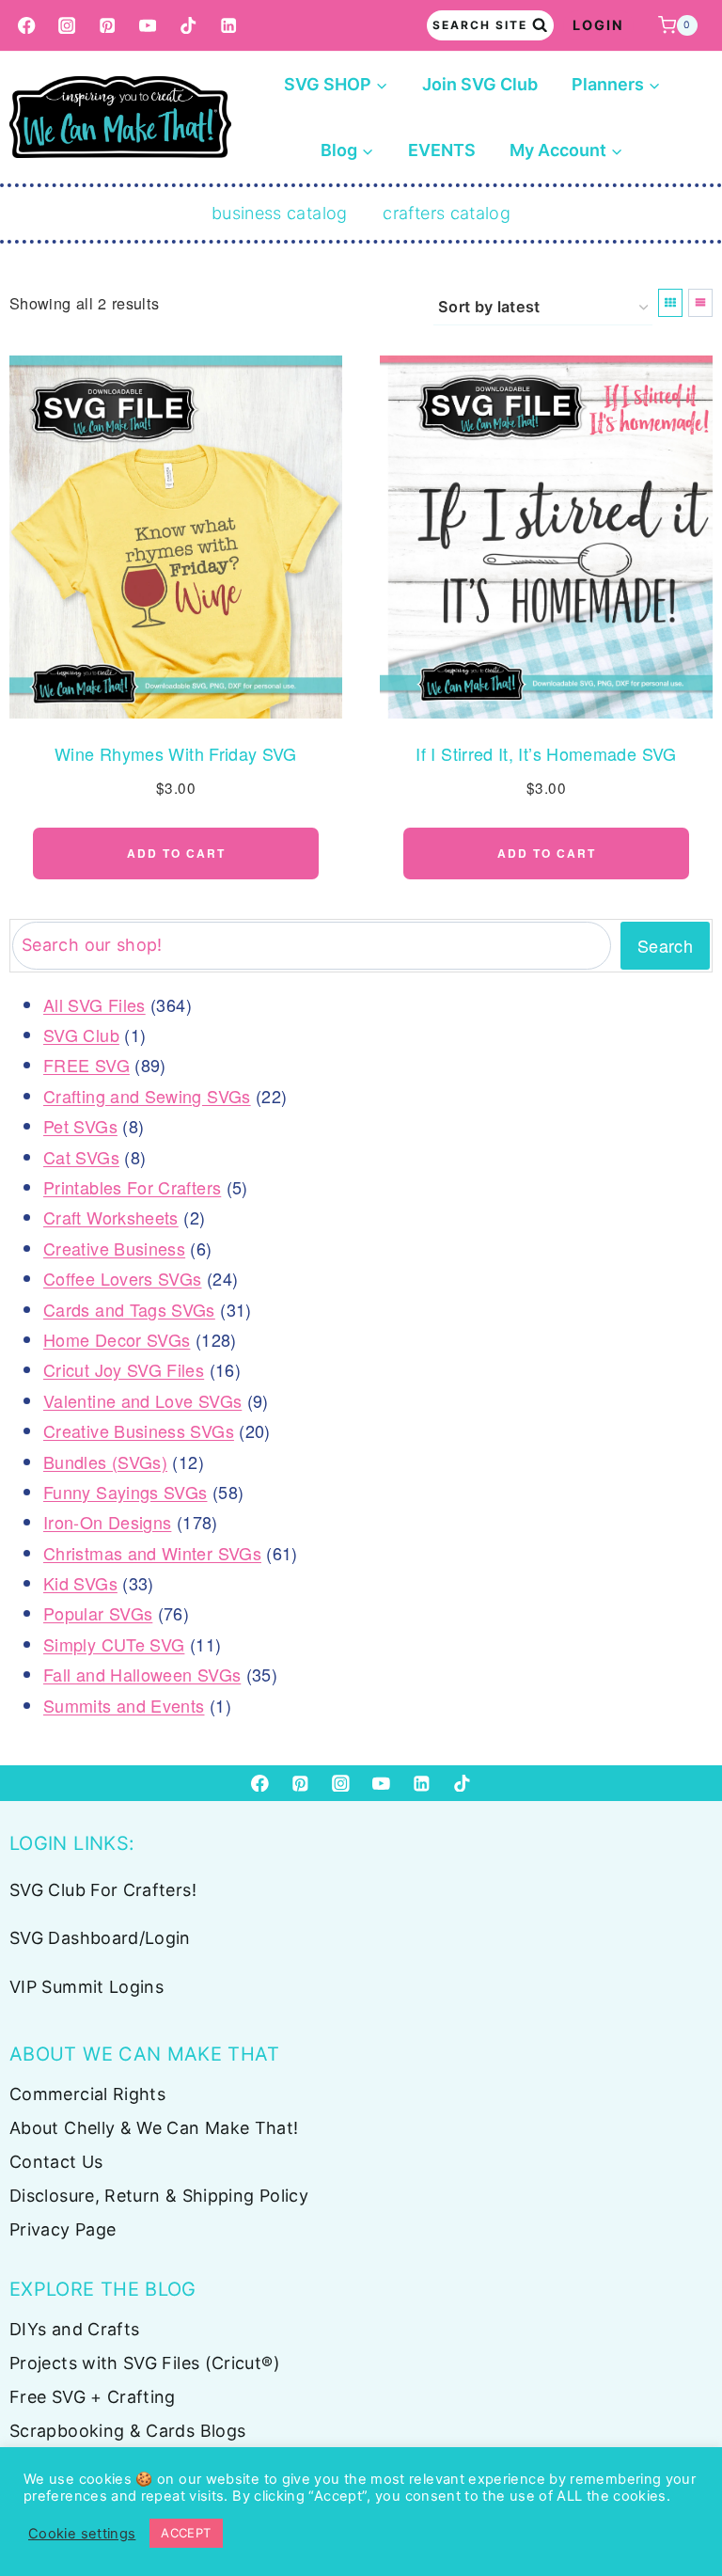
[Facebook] (27, 26)
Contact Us (56, 2162)
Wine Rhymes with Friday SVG (176, 753)
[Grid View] (670, 303)
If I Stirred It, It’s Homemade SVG (546, 753)
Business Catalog (280, 213)
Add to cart (176, 853)
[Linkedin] (229, 26)
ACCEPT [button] (186, 2533)
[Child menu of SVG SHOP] (336, 85)
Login (598, 25)
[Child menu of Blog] (347, 150)
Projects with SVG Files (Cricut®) (145, 2363)
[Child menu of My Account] (566, 150)
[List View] (700, 303)
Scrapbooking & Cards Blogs (127, 2431)
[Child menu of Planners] (616, 85)
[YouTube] (148, 26)
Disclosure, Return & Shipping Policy (159, 2196)
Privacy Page (63, 2229)
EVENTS (442, 150)
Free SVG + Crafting (93, 2397)
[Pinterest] (108, 26)
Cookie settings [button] (82, 2534)
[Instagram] (67, 26)
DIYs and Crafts (74, 2329)
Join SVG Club (480, 84)
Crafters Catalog (447, 213)
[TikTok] (188, 26)
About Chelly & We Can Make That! (154, 2128)
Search (665, 945)
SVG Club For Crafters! (103, 1890)
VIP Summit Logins (86, 1987)
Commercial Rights (87, 2094)
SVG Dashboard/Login (100, 1938)
